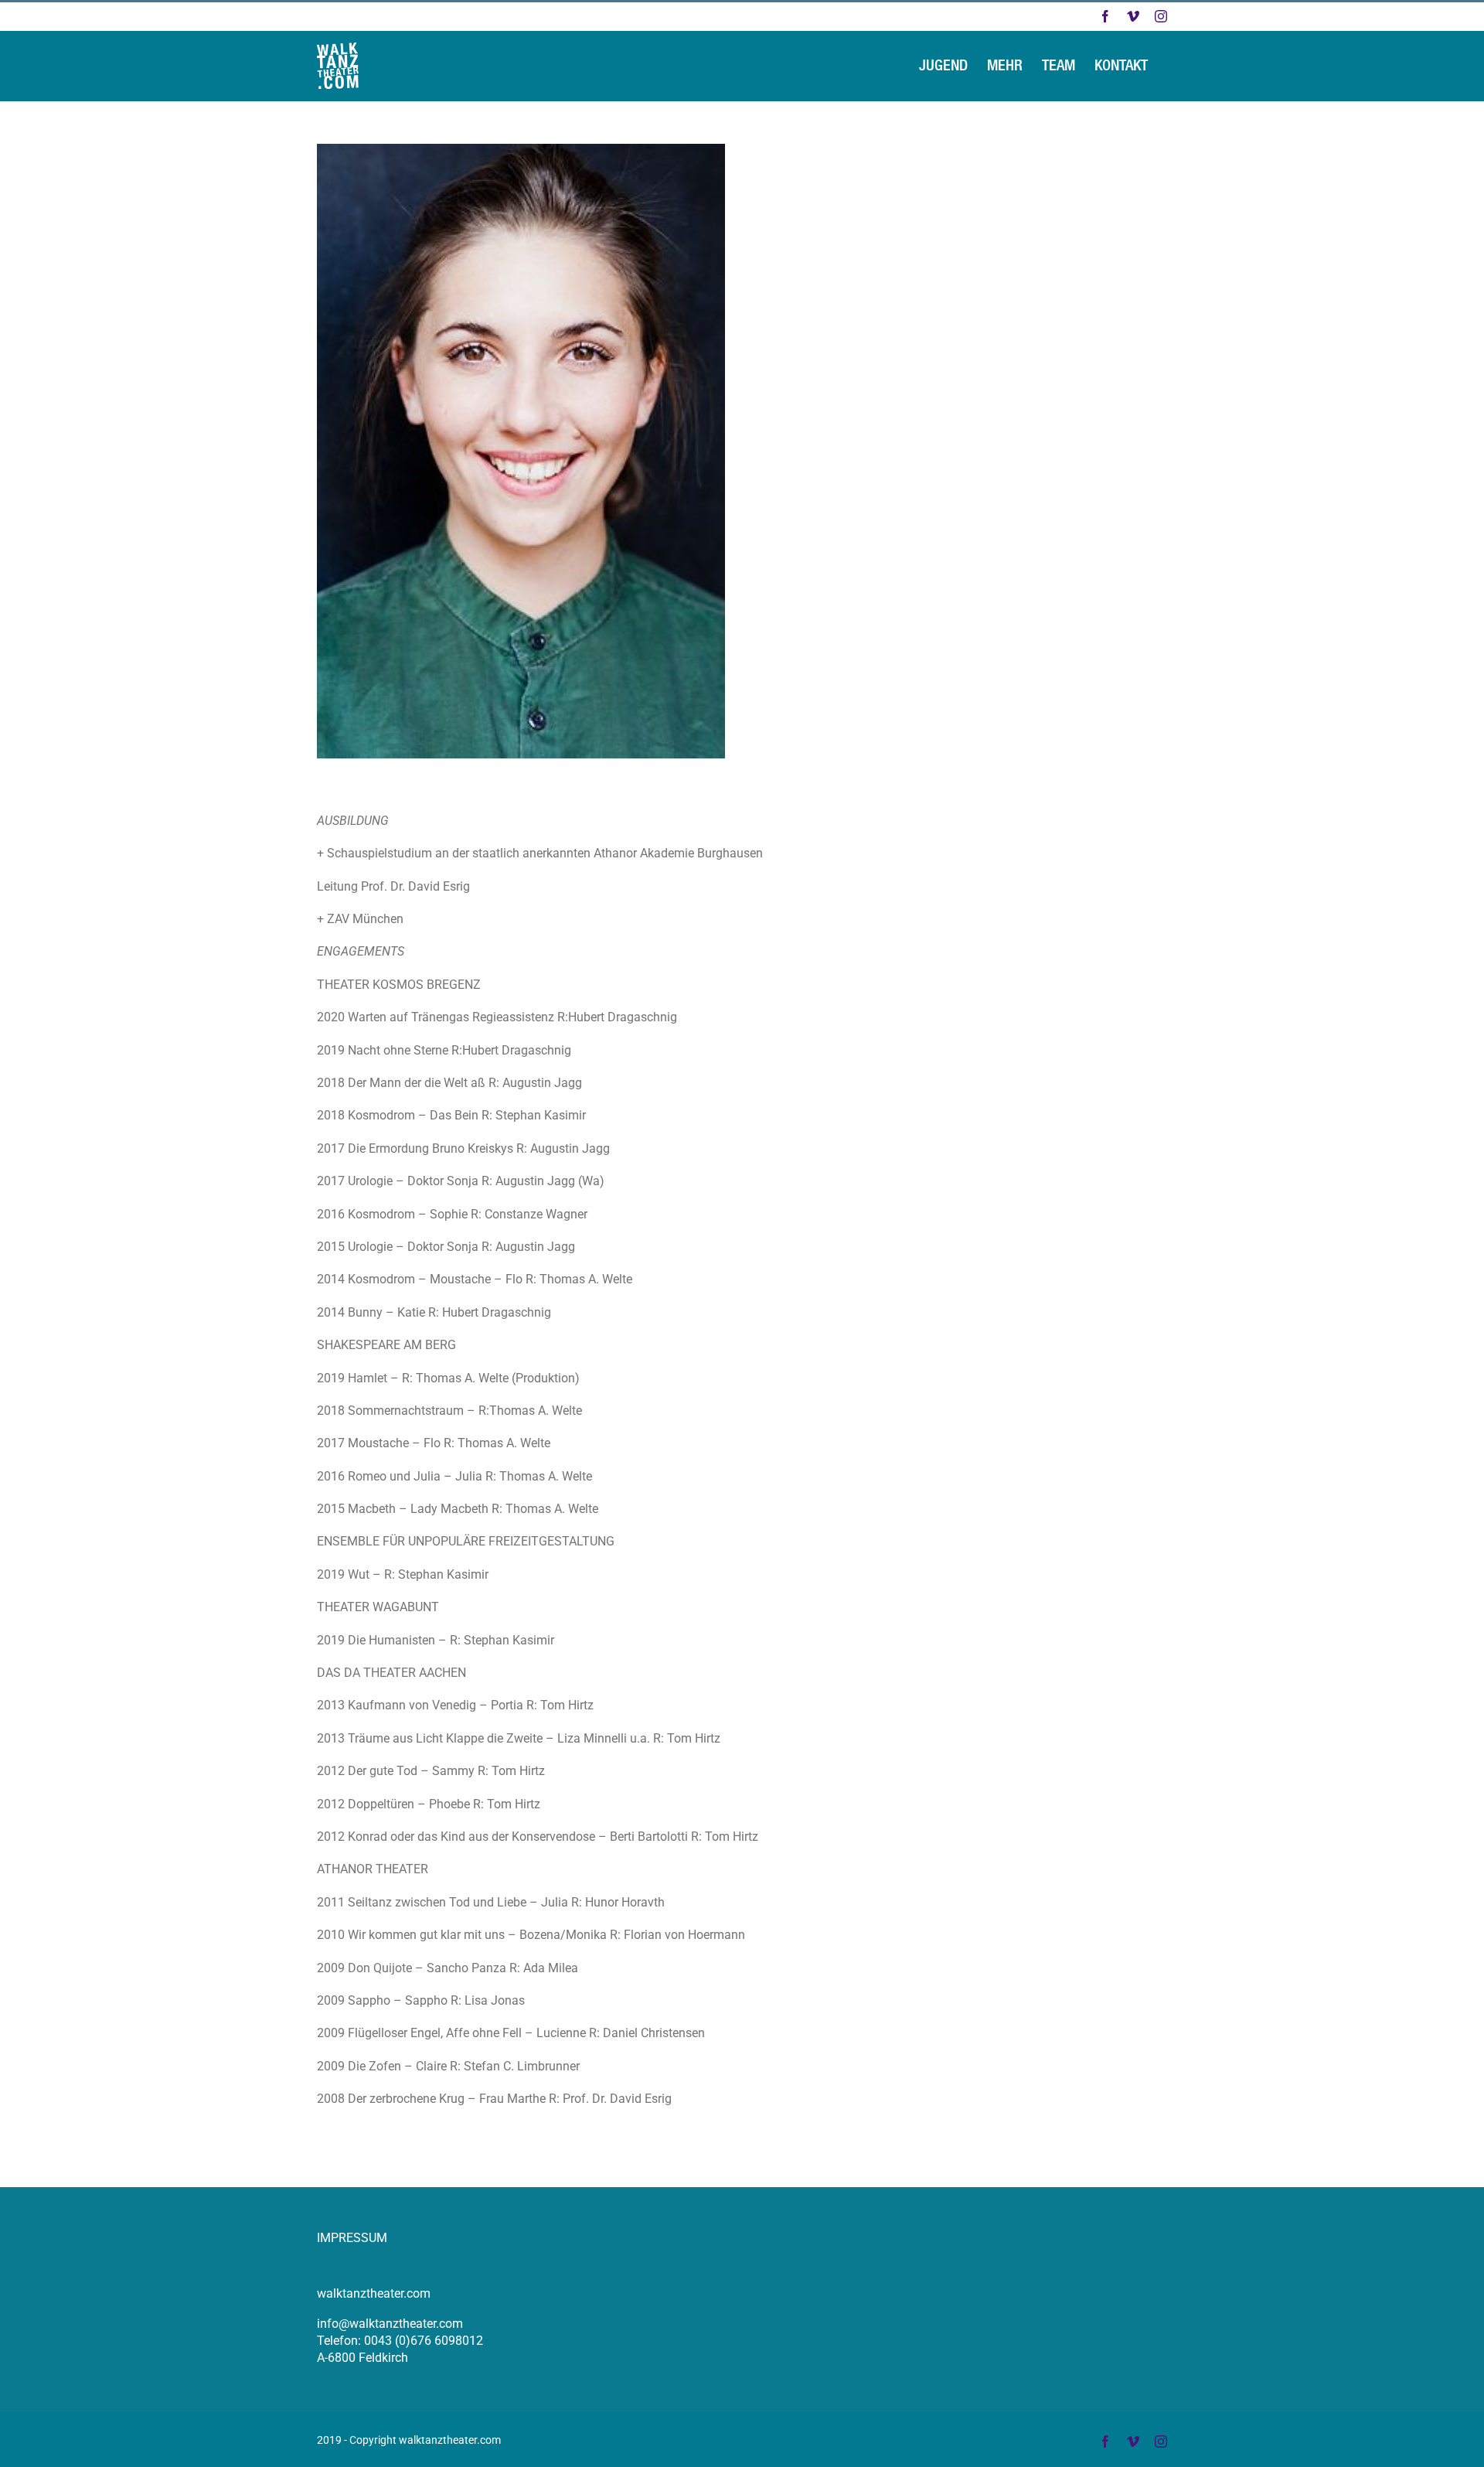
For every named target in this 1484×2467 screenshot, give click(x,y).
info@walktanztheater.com (390, 2324)
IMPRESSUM (352, 2238)
